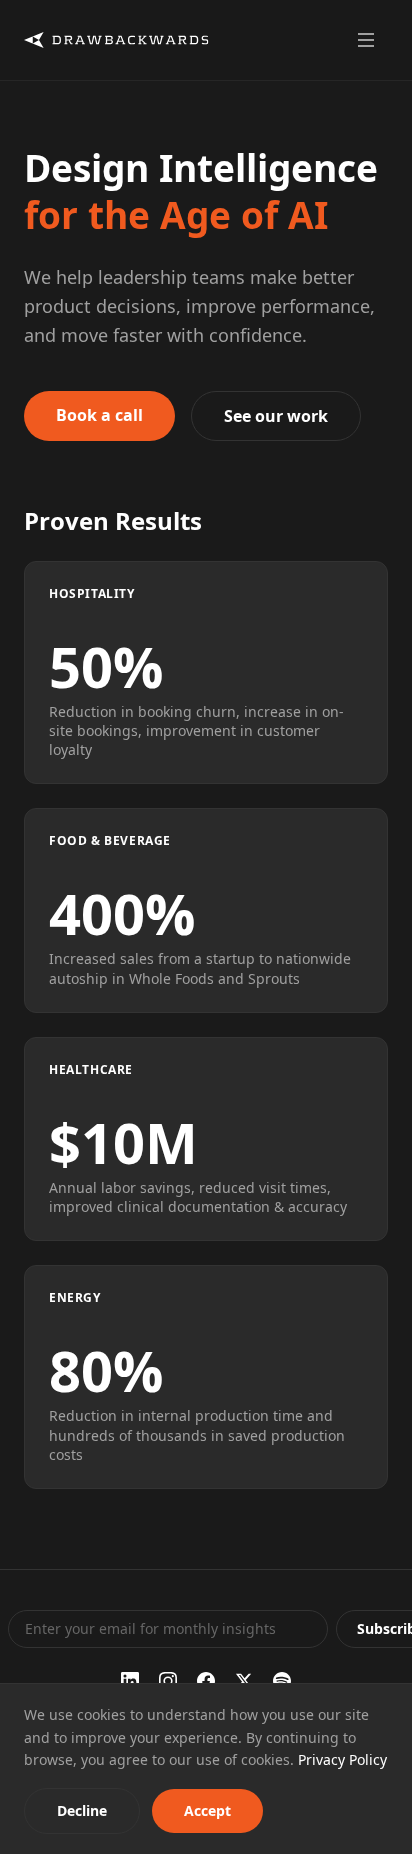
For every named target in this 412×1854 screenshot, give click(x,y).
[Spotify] (282, 1681)
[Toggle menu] (366, 40)
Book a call (99, 415)
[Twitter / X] (244, 1681)
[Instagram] (168, 1681)
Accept (207, 1810)
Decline (82, 1810)
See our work (276, 416)
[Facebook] (206, 1681)
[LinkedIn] (130, 1681)
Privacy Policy (342, 1759)
